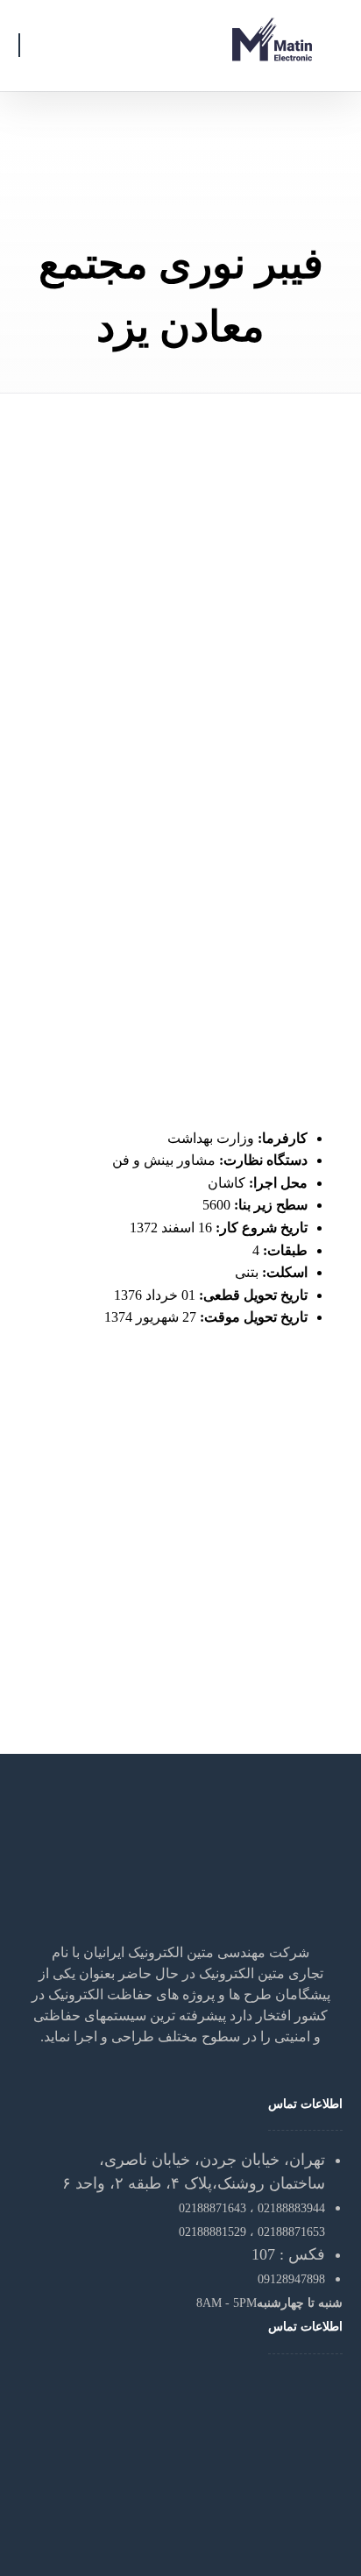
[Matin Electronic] (273, 39)
